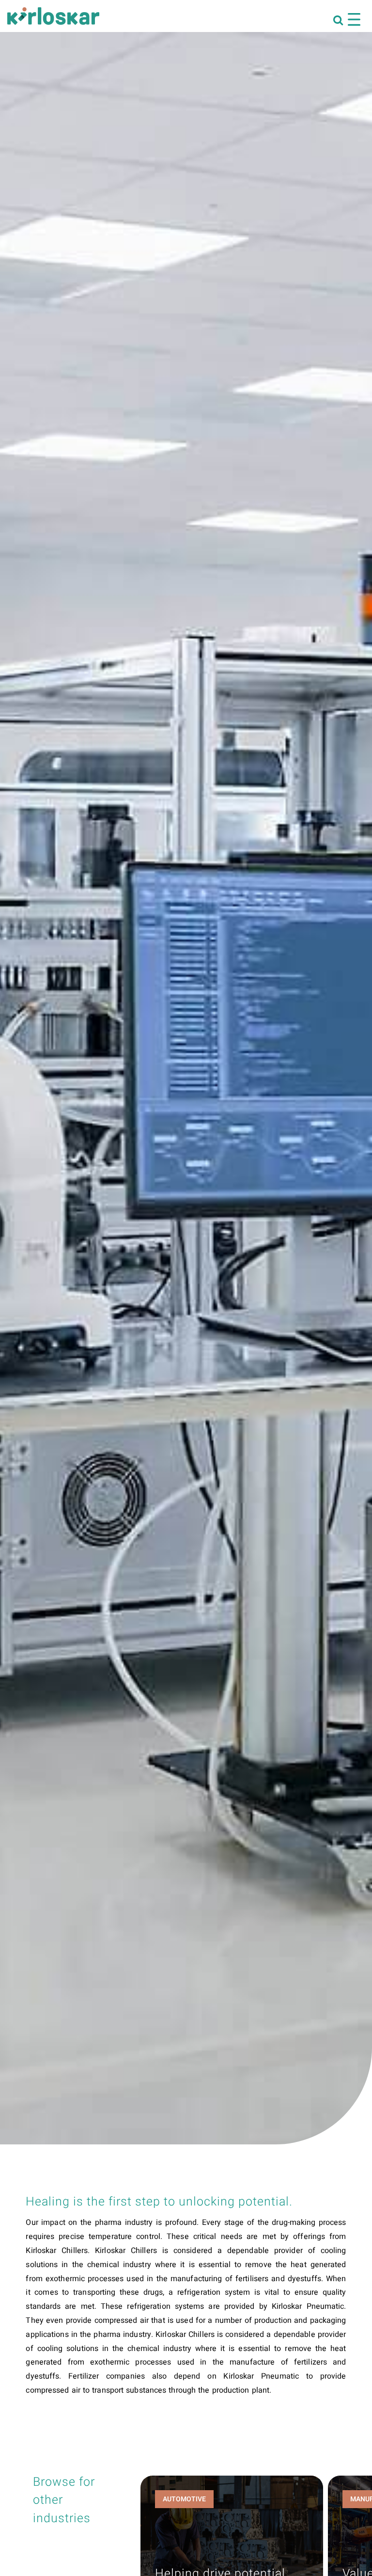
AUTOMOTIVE (184, 2499)
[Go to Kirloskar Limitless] (53, 16)
